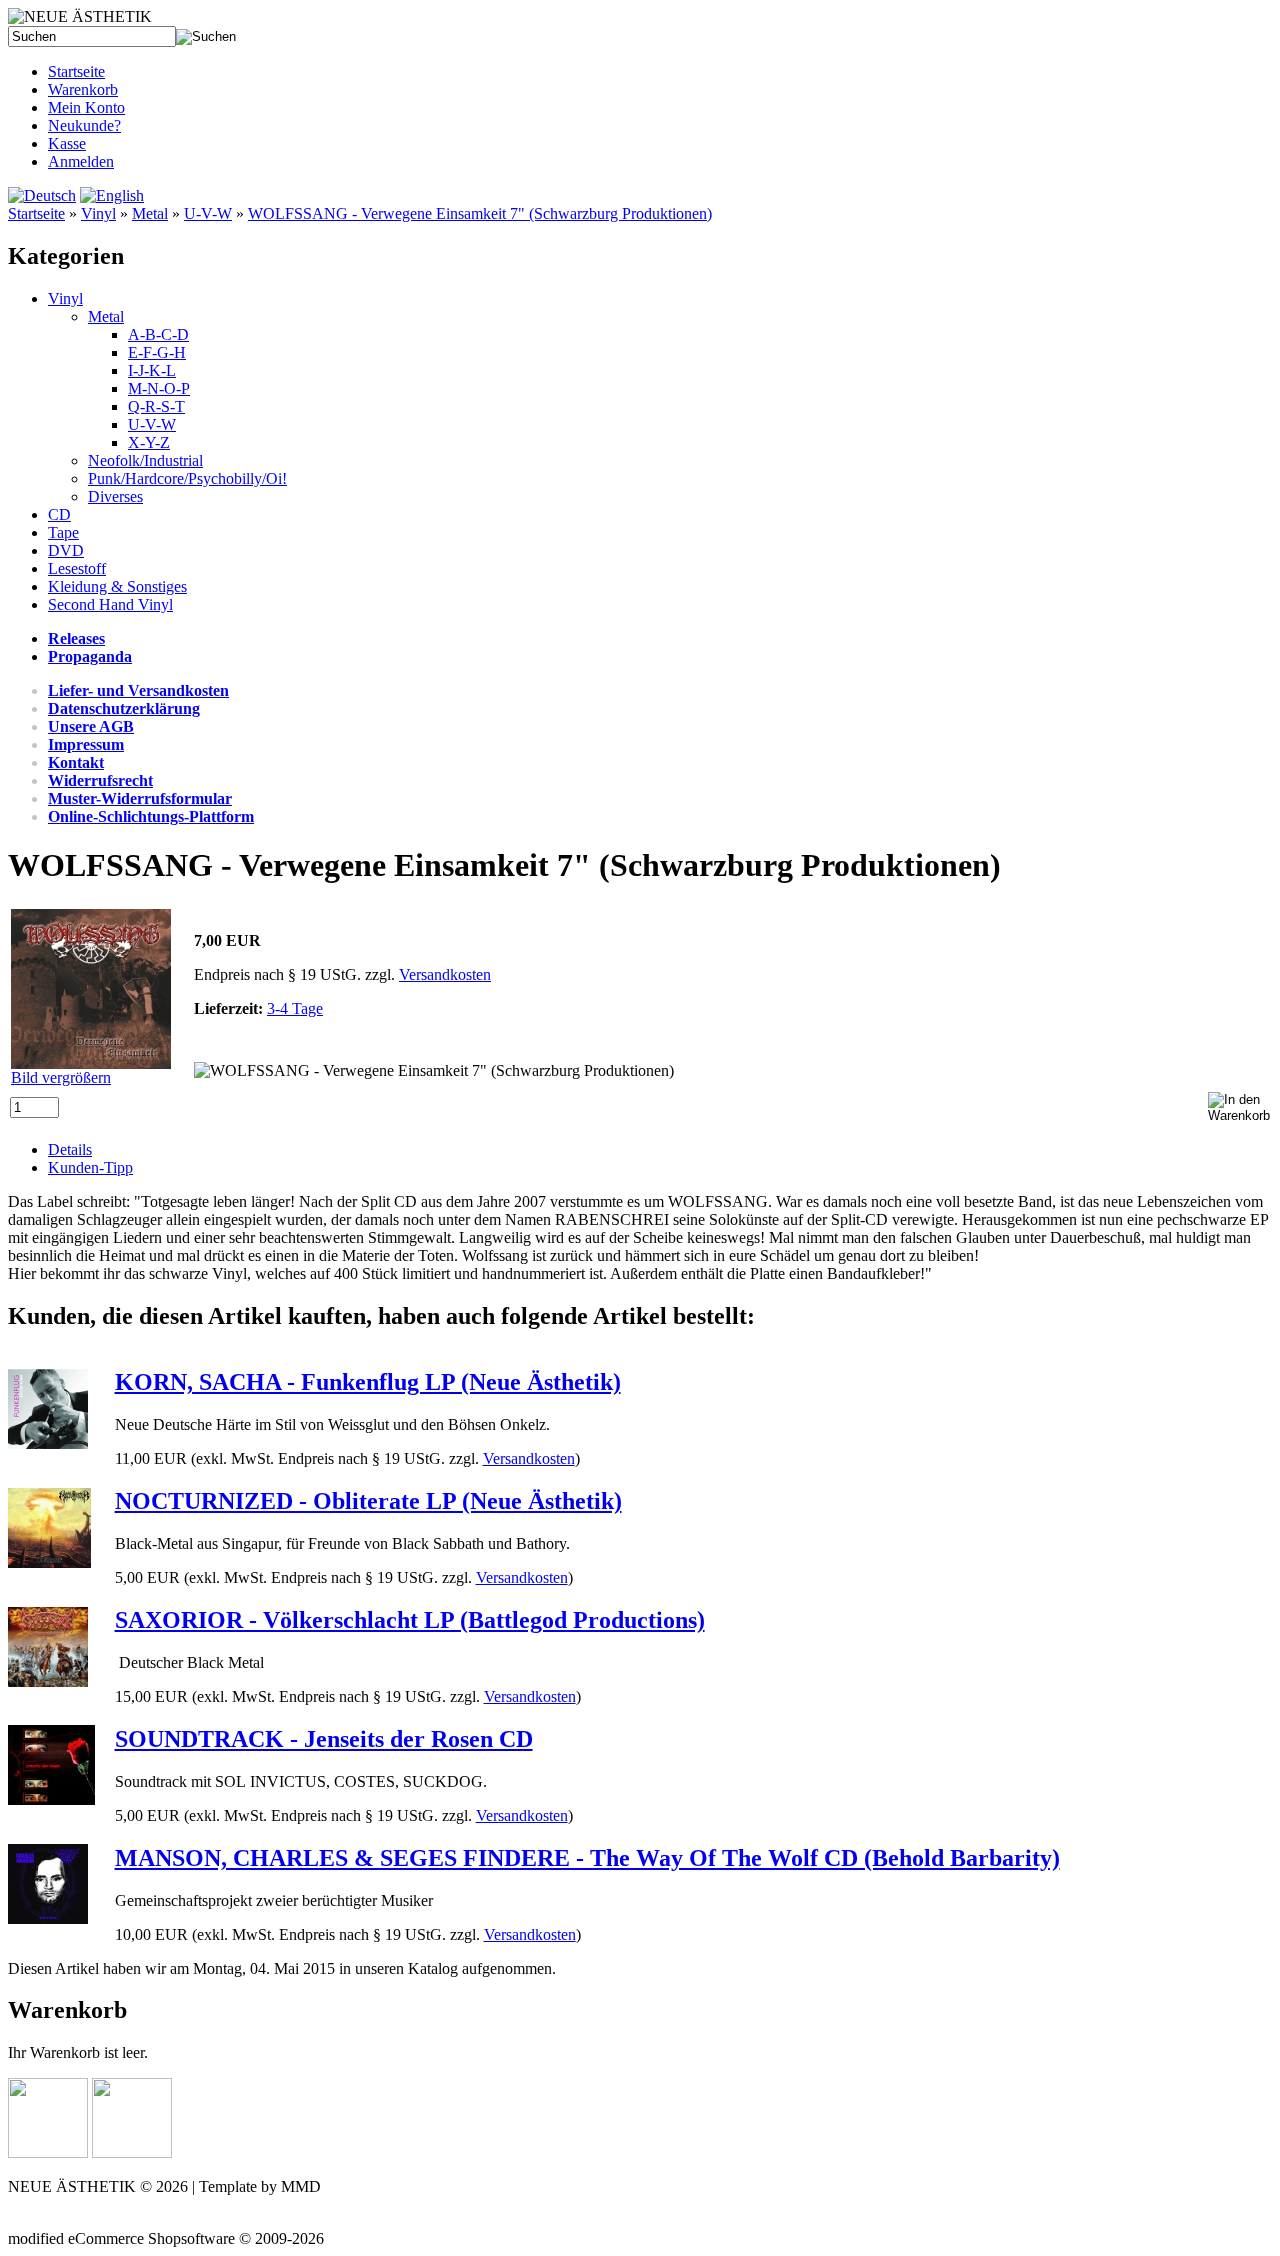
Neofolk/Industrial (145, 460)
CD (59, 514)
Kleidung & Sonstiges (117, 586)
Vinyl (98, 213)
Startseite (76, 71)
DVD (66, 550)
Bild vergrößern (61, 1077)
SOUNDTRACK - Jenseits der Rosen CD (324, 1739)
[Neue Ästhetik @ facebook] (132, 2152)
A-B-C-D (158, 334)
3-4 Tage (295, 1008)
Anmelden (81, 161)
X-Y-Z (149, 442)
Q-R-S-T (156, 406)
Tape (63, 532)
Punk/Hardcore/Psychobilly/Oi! (187, 478)
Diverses (115, 496)
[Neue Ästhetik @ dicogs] (48, 2152)
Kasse (67, 143)
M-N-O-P (159, 388)
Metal (150, 213)
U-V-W (208, 213)
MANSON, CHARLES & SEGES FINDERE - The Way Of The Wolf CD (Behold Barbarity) (587, 1858)
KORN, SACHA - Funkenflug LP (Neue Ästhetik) (368, 1382)
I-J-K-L (152, 370)
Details (70, 1149)
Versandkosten (445, 974)
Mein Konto (86, 107)
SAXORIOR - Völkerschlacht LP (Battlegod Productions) (410, 1620)
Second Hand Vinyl (110, 604)
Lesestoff (77, 568)
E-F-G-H (157, 352)
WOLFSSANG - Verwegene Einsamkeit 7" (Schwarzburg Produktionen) (480, 213)
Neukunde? (84, 125)
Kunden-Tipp (90, 1167)
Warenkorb (83, 89)
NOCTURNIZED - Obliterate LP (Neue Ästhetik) (368, 1501)
